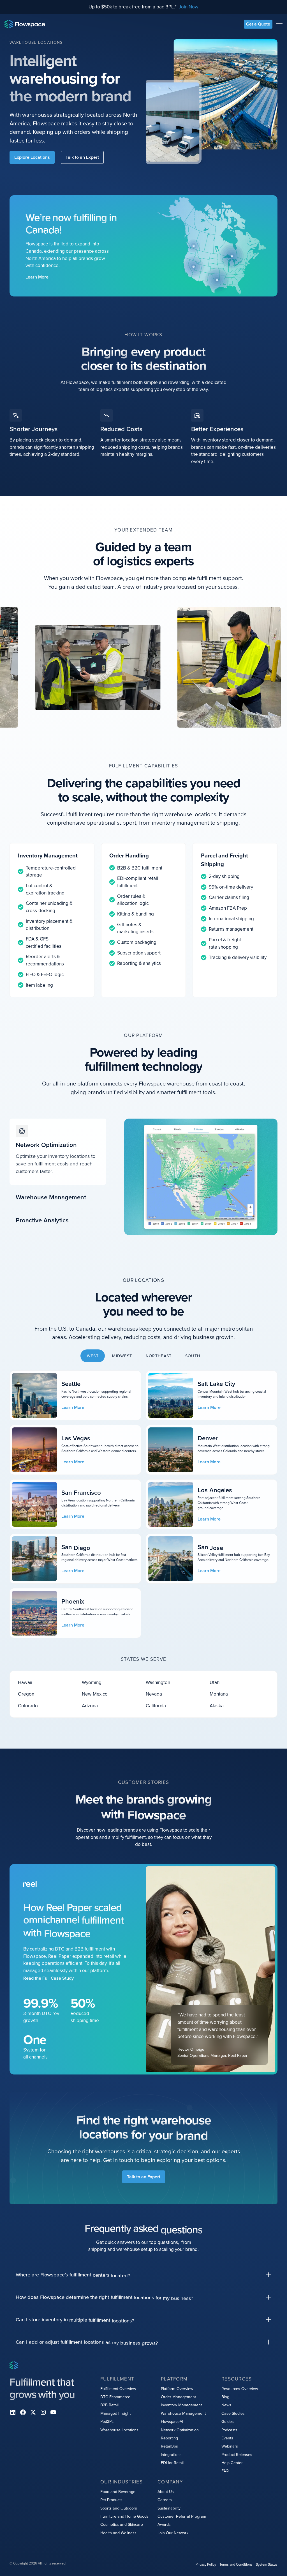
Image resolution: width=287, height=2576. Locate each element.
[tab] (58, 1152)
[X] (33, 2412)
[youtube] (53, 2412)
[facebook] (23, 2412)
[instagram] (43, 2412)
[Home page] (25, 24)
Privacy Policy (206, 2564)
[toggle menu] (279, 24)
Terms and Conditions (236, 2564)
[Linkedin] (13, 2412)
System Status (267, 2564)
